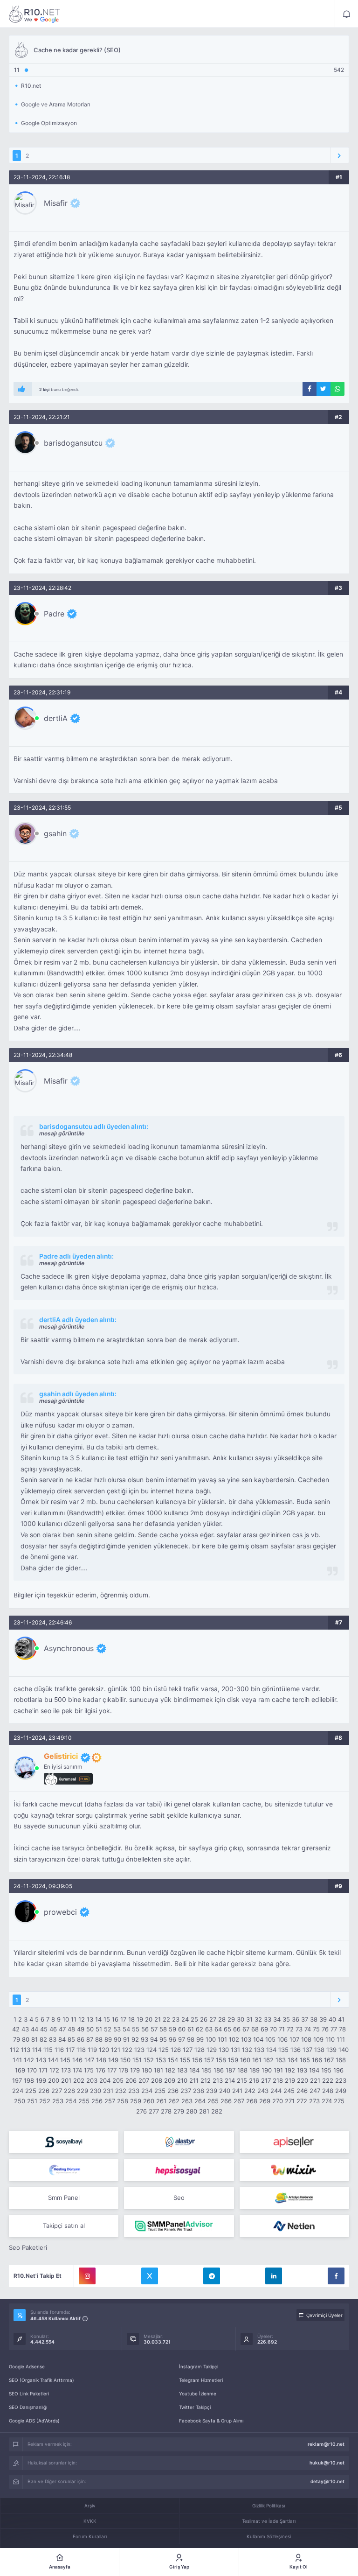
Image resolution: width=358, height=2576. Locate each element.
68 (255, 2029)
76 (325, 2029)
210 (182, 2080)
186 (219, 2070)
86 (81, 2039)
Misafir (56, 203)
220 (303, 2080)
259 (136, 2101)
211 (194, 2080)
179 (135, 2070)
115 (48, 2050)
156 (197, 2060)
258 (123, 2101)
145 (65, 2060)
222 (328, 2080)
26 (204, 2019)
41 (341, 2019)
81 (34, 2039)
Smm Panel (64, 2198)
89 (108, 2039)
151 (137, 2060)
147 (89, 2060)
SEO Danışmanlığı (28, 2407)
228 (69, 2091)
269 (265, 2101)
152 (149, 2060)
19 (140, 2019)
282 (217, 2111)
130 (224, 2050)
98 (191, 2039)
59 (172, 2029)
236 (173, 2091)
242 (250, 2091)
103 (246, 2039)
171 (43, 2070)
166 (317, 2060)
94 (154, 2039)
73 (299, 2029)
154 (173, 2060)
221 (315, 2080)
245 (289, 2091)
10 (66, 2019)
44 (34, 2029)
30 (241, 2019)
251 (32, 2101)
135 (283, 2050)
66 (237, 2029)
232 (121, 2091)
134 (271, 2050)
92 (135, 2039)
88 (99, 2039)
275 (339, 2101)
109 (318, 2039)
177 (112, 2070)
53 (117, 2029)
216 (254, 2080)
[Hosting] (179, 2142)
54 (126, 2029)
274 (327, 2101)
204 (105, 2080)
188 (242, 2070)
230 (96, 2091)
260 (149, 2101)
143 (41, 2060)
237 (186, 2091)
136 (296, 2050)
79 (17, 2039)
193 (302, 2070)
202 (79, 2080)
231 (108, 2091)
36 (296, 2019)
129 (212, 2050)
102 (234, 2039)
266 (226, 2101)
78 (342, 2029)
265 (213, 2101)
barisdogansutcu (73, 443)
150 (125, 2060)
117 (70, 2050)
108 (306, 2039)
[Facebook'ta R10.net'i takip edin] (336, 2276)
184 (194, 2070)
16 (115, 2019)
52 (108, 2029)
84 (62, 2039)
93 (145, 2039)
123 (139, 2050)
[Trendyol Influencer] (294, 2170)
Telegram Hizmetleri (201, 2380)
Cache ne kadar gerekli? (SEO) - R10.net (34, 14)
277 (154, 2111)
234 (147, 2091)
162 (268, 2060)
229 (83, 2091)
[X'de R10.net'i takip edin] (150, 2276)
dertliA (56, 718)
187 (231, 2070)
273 (314, 2101)
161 (257, 2060)
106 (282, 2039)
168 (341, 2060)
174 (77, 2070)
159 (233, 2060)
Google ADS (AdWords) (34, 2421)
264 (200, 2101)
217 (266, 2080)
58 (163, 2029)
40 (332, 2019)
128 (200, 2050)
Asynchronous (69, 1648)
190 (267, 2070)
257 (110, 2101)
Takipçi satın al (64, 2226)
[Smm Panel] (64, 2142)
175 (89, 2070)
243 (263, 2091)
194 (314, 2070)
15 (107, 2019)
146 (77, 2060)
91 (126, 2039)
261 (161, 2101)
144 (53, 2060)
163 (281, 2060)
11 (74, 2019)
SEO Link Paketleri (29, 2394)
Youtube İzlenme (198, 2394)
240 (225, 2091)
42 (16, 2029)
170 (32, 2070)
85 (71, 2039)
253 (58, 2101)
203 (92, 2080)
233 (134, 2091)
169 (20, 2070)
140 (344, 2050)
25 (194, 2019)
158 (221, 2060)
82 (43, 2039)
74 (308, 2029)
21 (158, 2019)
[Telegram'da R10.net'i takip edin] (212, 2276)
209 (170, 2080)
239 (212, 2091)
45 (44, 2029)
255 (84, 2101)
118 (81, 2050)
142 (29, 2060)
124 (151, 2050)
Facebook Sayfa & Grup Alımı (211, 2421)
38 (314, 2019)
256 (97, 2101)
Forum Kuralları (90, 2536)
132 (247, 2050)
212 (206, 2080)
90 (117, 2039)
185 (207, 2070)
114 (37, 2050)
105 (270, 2039)
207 (144, 2080)
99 (200, 2039)
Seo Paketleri (28, 2247)
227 (57, 2091)
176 (100, 2070)
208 (157, 2080)
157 (209, 2060)
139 (331, 2050)
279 (179, 2111)
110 (330, 2039)
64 (218, 2029)
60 (182, 2029)
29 (231, 2019)
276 (141, 2111)
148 (101, 2060)
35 (286, 2019)
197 (17, 2080)
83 (53, 2039)
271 (290, 2101)
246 (302, 2091)
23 (176, 2019)
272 (302, 2101)
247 (315, 2091)
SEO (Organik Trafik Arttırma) (41, 2380)
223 (341, 2080)
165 (305, 2060)
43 (25, 2029)
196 (338, 2070)
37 (305, 2019)
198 (29, 2080)
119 (92, 2050)
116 (59, 2050)
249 (341, 2091)
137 (307, 2050)
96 (172, 2039)
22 (166, 2019)
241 (237, 2091)
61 (191, 2029)
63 (209, 2029)
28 (222, 2019)
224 (18, 2091)
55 (136, 2029)
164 (293, 2060)
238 (199, 2091)
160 (245, 2060)
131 (235, 2050)
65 (227, 2029)
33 (268, 2019)
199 (41, 2080)
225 (31, 2091)
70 (273, 2029)
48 (71, 2029)
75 (316, 2029)
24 (185, 2019)
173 (66, 2070)
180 (147, 2070)
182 (170, 2070)
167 (329, 2060)
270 (278, 2101)
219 (290, 2080)
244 (276, 2091)
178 (123, 2070)
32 (258, 2019)
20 (149, 2019)
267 (239, 2101)
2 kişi (44, 389)
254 (71, 2101)
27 (213, 2019)
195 (326, 2070)
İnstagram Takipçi (199, 2366)
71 (282, 2029)
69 (264, 2029)
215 (242, 2080)
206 (131, 2080)
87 (90, 2039)
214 (230, 2080)
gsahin (55, 833)
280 (192, 2111)
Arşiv (90, 2506)
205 (118, 2080)
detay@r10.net (327, 2481)
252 (45, 2101)
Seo (179, 2198)
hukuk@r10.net (327, 2463)
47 (62, 2029)
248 (328, 2091)
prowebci (60, 1912)
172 (54, 2070)
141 (17, 2060)
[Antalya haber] (294, 2198)
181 (158, 2070)
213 (218, 2080)
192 (290, 2070)
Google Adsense (27, 2366)
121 (116, 2050)
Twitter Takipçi (195, 2407)
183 (182, 2070)
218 (278, 2080)
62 (200, 2029)
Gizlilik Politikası (268, 2506)
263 (187, 2101)
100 (211, 2039)
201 (66, 2080)
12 (82, 2019)
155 (185, 2060)
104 (258, 2039)
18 (131, 2019)
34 (277, 2019)
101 (222, 2039)
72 (290, 2029)
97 (182, 2039)
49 (81, 2029)
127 (188, 2050)
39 (323, 2019)
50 (90, 2029)
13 (90, 2019)
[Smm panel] (179, 2226)
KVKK (90, 2521)
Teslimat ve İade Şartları (269, 2521)
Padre (54, 614)
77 (334, 2029)
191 (278, 2070)
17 (123, 2019)
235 (160, 2091)
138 (319, 2050)
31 (249, 2019)
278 (166, 2111)
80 (26, 2039)
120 (104, 2050)
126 (176, 2050)
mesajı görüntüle (62, 1133)
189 (255, 2070)
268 (252, 2101)
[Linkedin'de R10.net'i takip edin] (274, 2276)
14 (98, 2019)
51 (99, 2029)
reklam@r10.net (326, 2444)
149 (113, 2060)
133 (259, 2050)
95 (163, 2039)
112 (14, 2050)
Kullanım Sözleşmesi (269, 2536)
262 (174, 2101)
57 (154, 2029)
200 (54, 2080)
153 (161, 2060)
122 (127, 2050)
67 (246, 2029)
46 (53, 2029)
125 (164, 2050)
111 (341, 2039)
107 (294, 2039)
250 (20, 2101)
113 (26, 2050)
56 (145, 2029)
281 (204, 2111)
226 (44, 2091)
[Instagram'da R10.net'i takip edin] (87, 2276)
